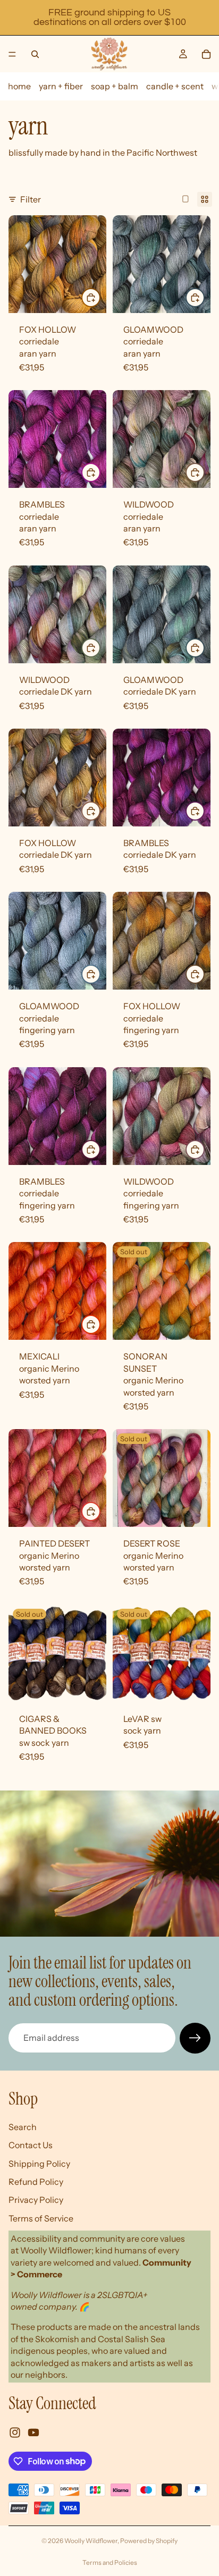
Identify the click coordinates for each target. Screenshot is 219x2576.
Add (100, 297)
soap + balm (115, 86)
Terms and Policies (110, 2562)
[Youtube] (33, 2432)
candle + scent (175, 86)
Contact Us (31, 2145)
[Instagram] (15, 2432)
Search (23, 2126)
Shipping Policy (39, 2163)
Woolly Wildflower (91, 2541)
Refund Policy (36, 2182)
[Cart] (206, 54)
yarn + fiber (61, 86)
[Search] (35, 54)
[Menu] (12, 54)
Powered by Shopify (149, 2541)
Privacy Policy (36, 2200)
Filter (31, 199)
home (19, 86)
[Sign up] (195, 2038)
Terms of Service (41, 2218)
